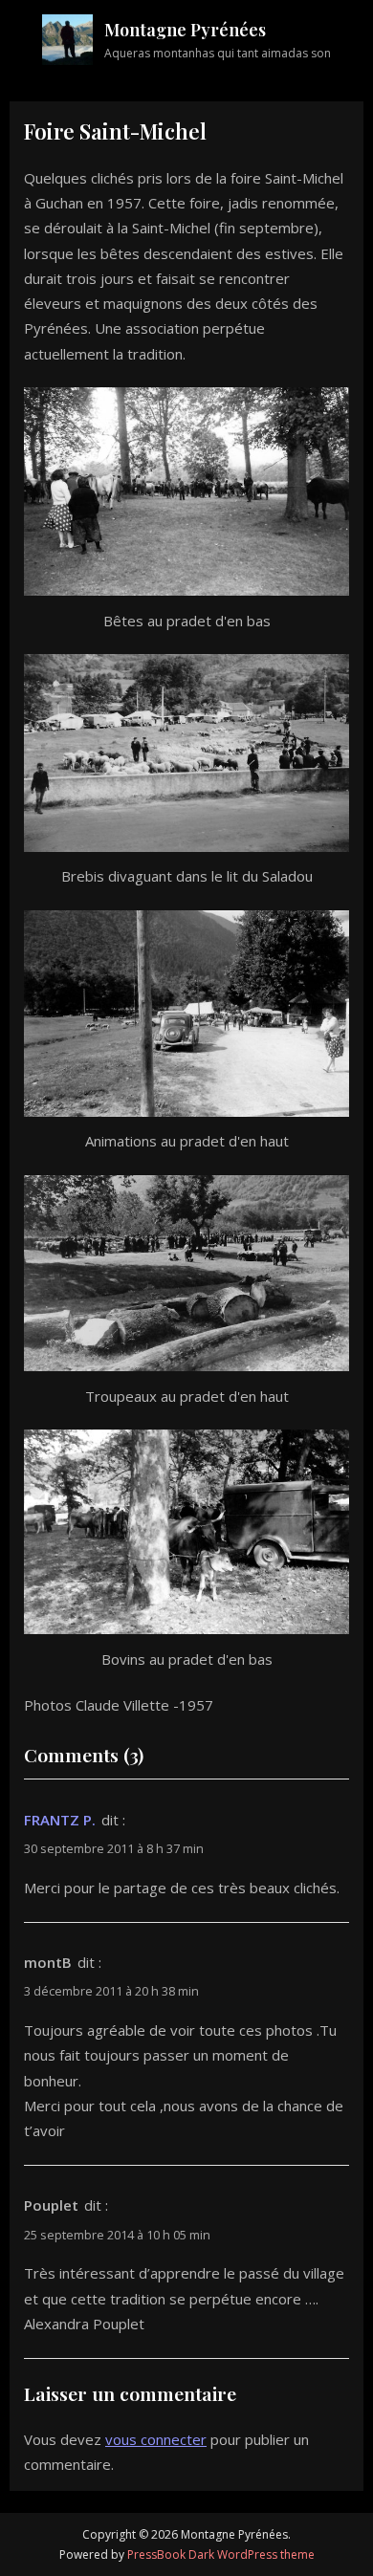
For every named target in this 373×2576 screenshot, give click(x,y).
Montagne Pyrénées (185, 30)
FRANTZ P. (60, 1820)
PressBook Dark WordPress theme (221, 2554)
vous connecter (156, 2439)
